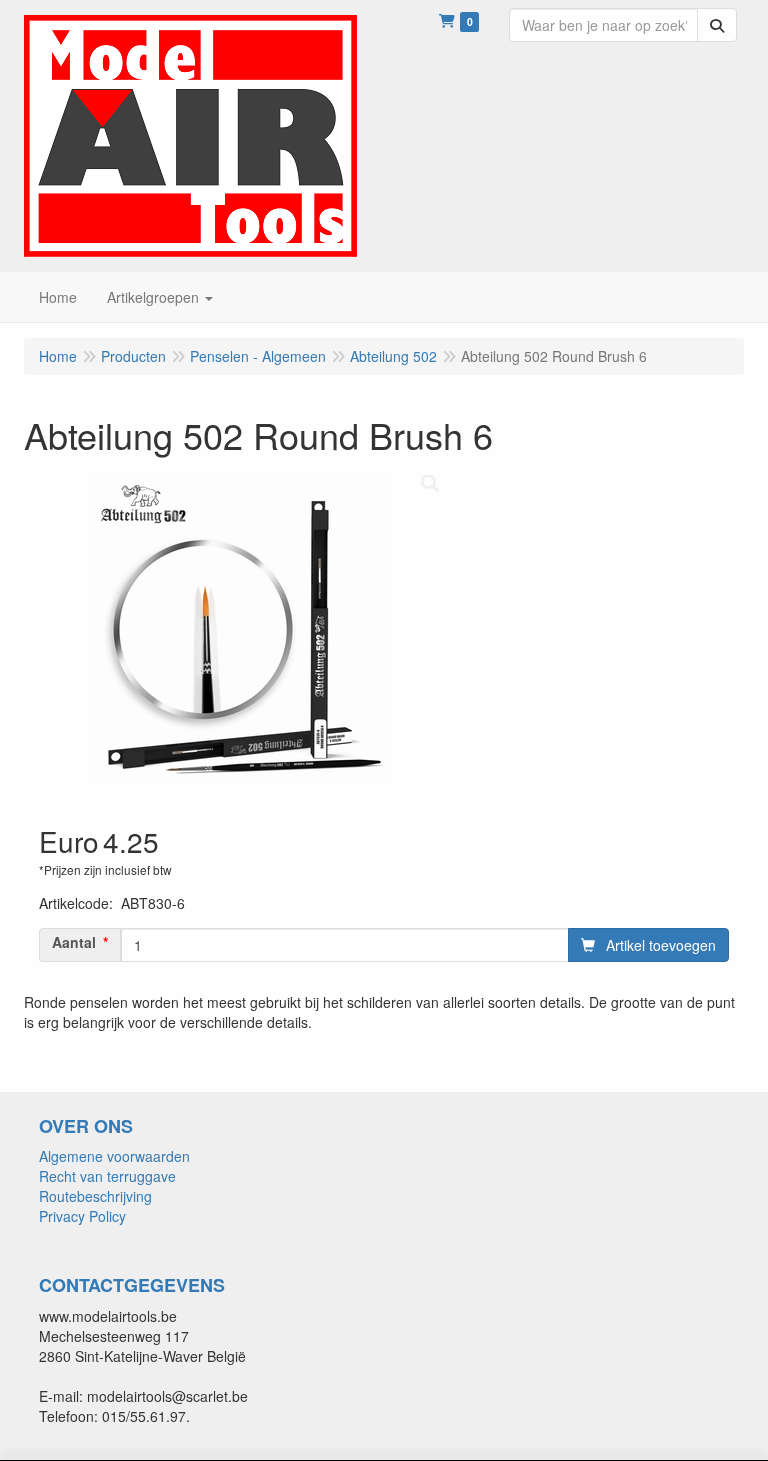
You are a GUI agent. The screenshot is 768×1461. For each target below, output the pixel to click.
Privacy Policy (82, 1216)
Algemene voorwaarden (114, 1156)
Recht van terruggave (107, 1176)
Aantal (74, 942)
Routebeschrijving (95, 1196)
